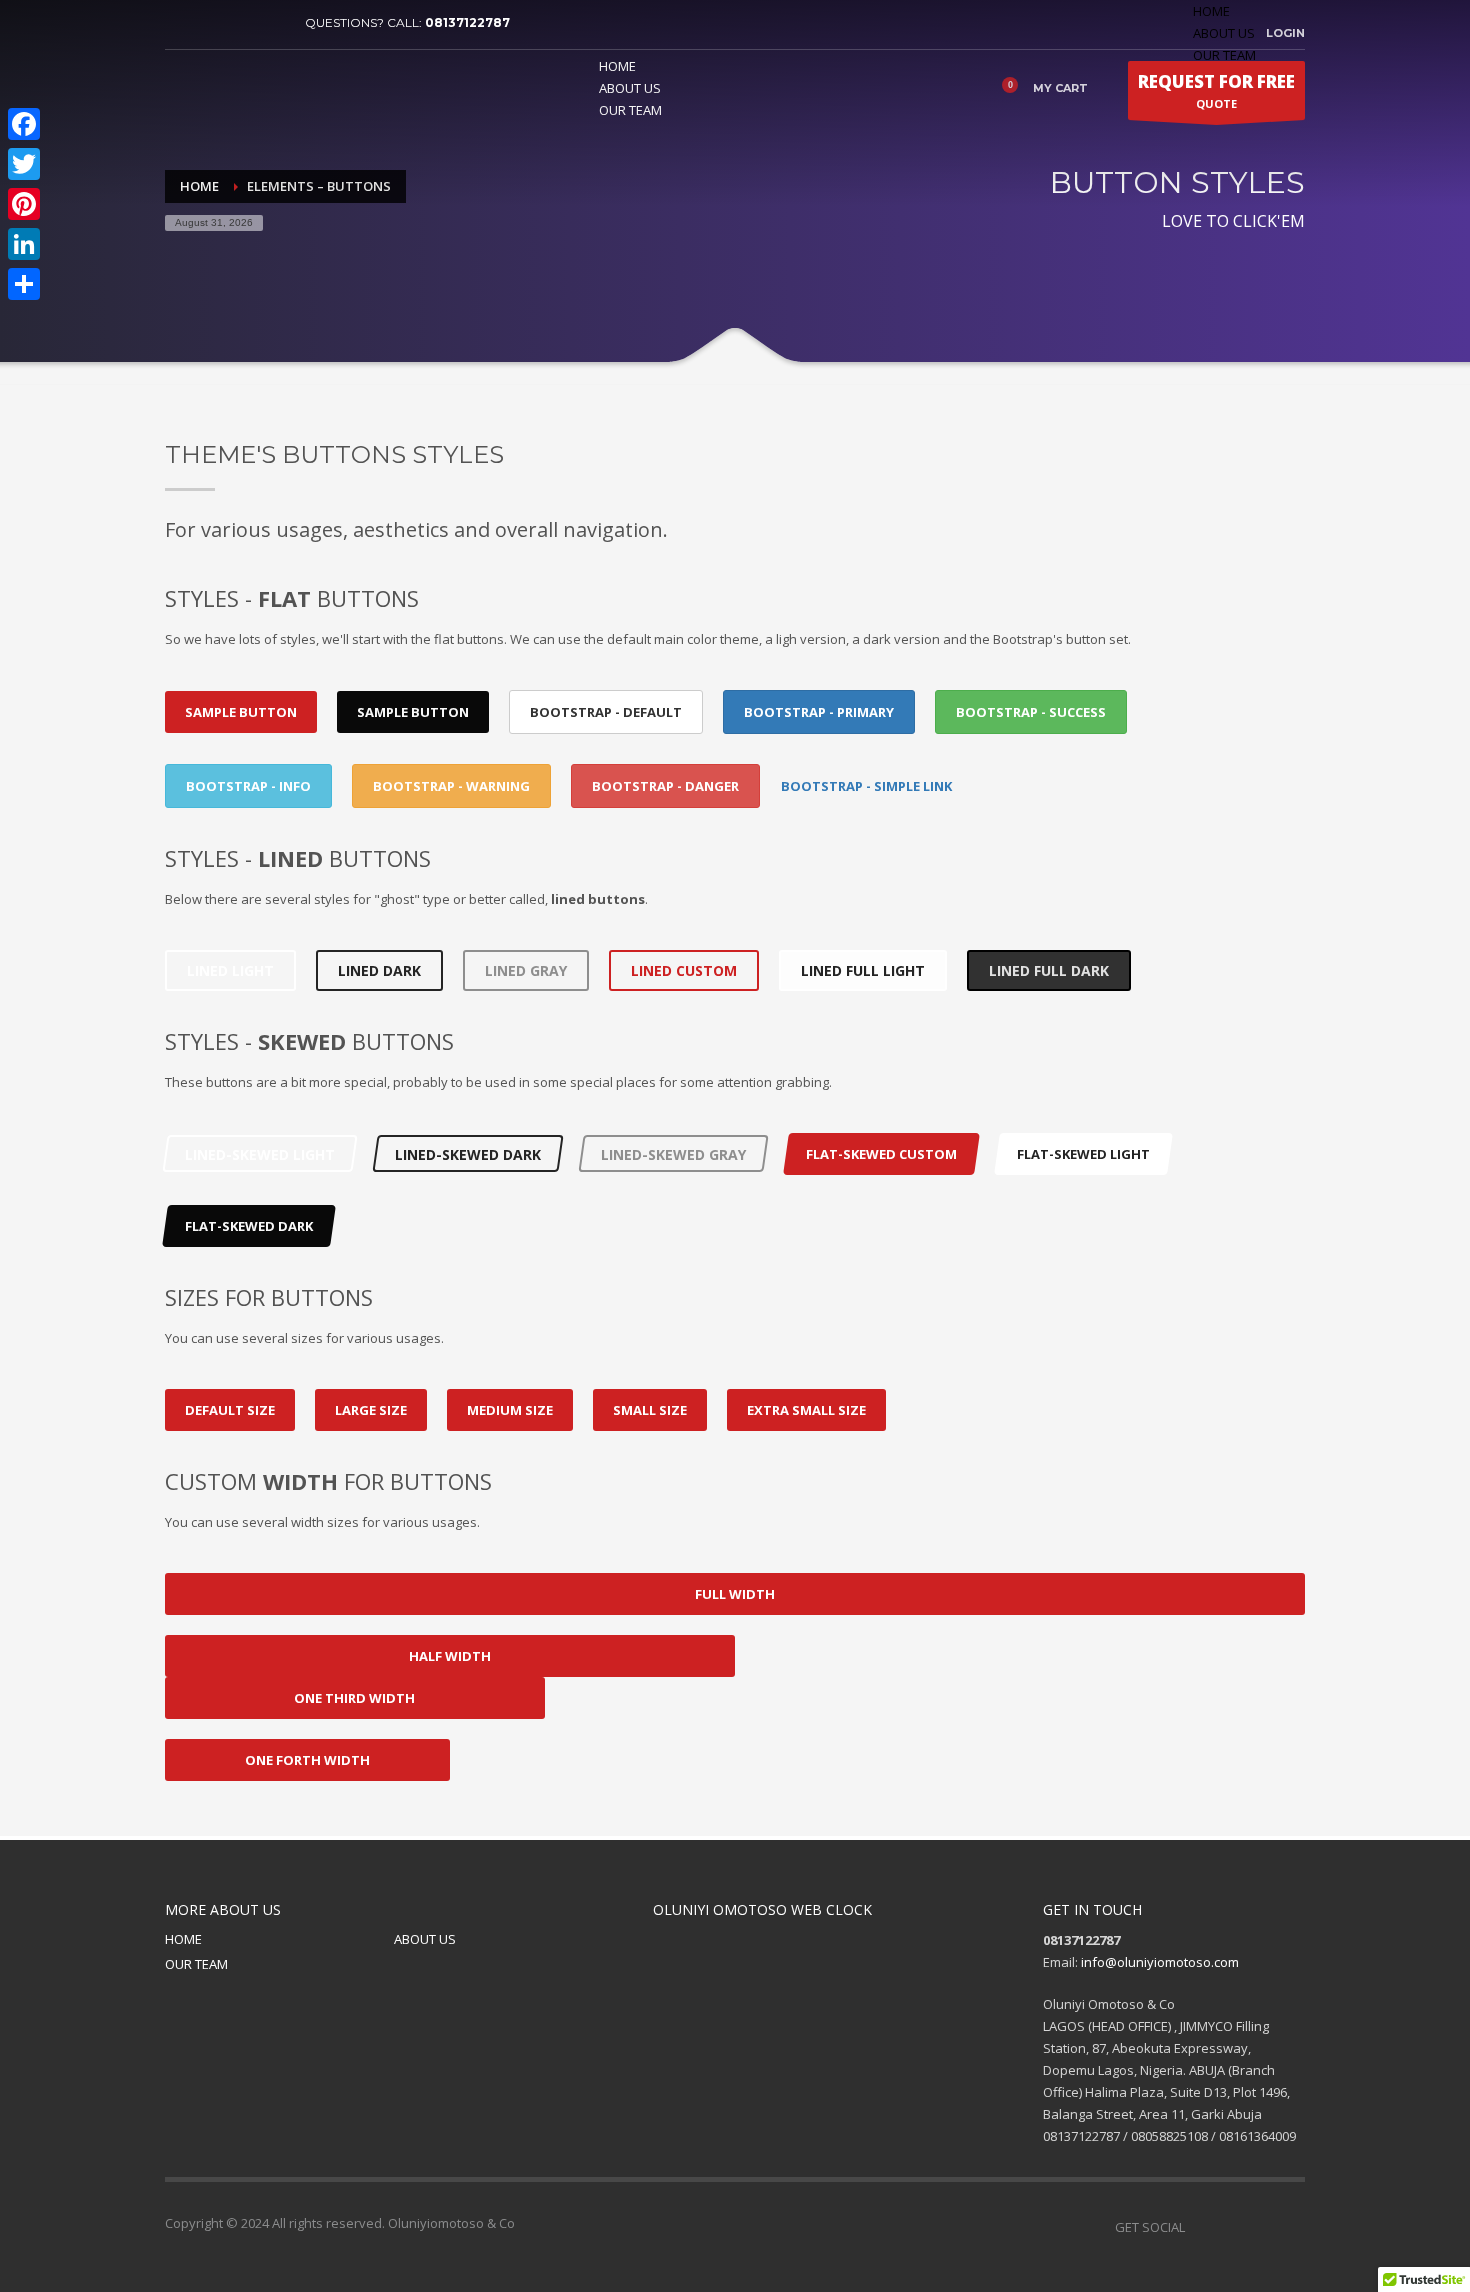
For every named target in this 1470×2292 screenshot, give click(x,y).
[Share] (24, 284)
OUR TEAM (196, 1964)
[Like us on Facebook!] (1200, 2227)
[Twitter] (210, 23)
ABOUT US (1224, 33)
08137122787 (467, 22)
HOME (1211, 11)
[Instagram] (1290, 2227)
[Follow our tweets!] (1230, 2227)
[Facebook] (180, 23)
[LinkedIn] (24, 244)
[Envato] (270, 23)
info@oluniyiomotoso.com (1160, 1962)
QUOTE (1216, 90)
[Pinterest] (240, 23)
